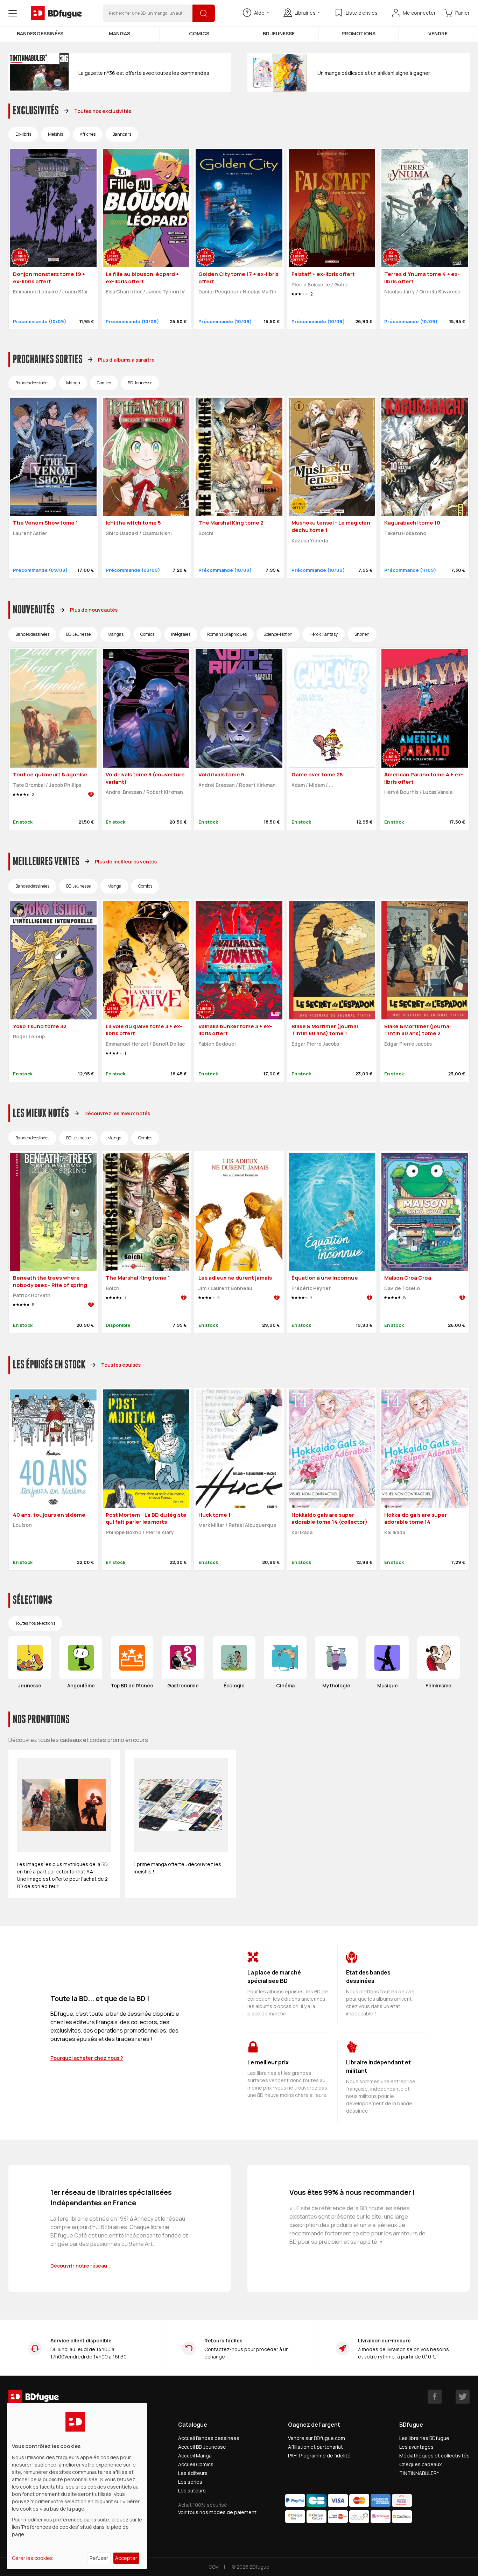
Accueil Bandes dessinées (209, 2438)
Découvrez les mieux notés (117, 1113)
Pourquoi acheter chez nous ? (87, 2058)
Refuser (99, 2558)
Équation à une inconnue (325, 1278)
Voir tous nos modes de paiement (217, 2512)
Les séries (190, 2482)
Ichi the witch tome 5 (133, 523)
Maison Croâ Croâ (408, 1278)
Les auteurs (192, 2490)
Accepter (126, 2558)
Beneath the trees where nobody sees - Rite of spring (50, 1281)
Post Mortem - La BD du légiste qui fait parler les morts (146, 1518)
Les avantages (416, 2447)
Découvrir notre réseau (79, 2266)
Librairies (305, 13)
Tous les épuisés (121, 1365)
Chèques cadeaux (420, 2464)
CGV (213, 2567)
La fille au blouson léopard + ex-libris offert (142, 278)
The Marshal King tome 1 (138, 1278)
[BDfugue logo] (56, 13)
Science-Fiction (278, 634)
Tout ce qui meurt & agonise (50, 774)
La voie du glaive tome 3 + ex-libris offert (144, 1030)
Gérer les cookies (32, 2558)
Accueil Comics (196, 2464)
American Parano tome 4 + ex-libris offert (424, 778)
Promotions (358, 33)
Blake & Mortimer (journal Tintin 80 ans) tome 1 (325, 1030)
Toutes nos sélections (35, 1623)
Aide (259, 13)
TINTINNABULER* (419, 2473)
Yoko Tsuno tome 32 (40, 1026)
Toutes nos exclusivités (103, 111)
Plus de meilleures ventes (126, 862)
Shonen (362, 634)
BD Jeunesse (279, 33)
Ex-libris (23, 134)
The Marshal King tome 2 (231, 523)
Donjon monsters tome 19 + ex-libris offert (49, 278)
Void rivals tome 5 (221, 774)
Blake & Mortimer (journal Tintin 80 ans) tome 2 (417, 1030)
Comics (199, 33)
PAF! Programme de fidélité (319, 2456)
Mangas (119, 33)
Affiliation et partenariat (315, 2447)
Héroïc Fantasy (324, 634)
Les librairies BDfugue (424, 2438)
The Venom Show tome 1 (45, 523)
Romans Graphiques (227, 634)
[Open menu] (13, 13)
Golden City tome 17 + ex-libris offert (238, 278)
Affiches (88, 134)
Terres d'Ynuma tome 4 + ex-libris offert (422, 278)
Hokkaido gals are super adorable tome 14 (416, 1518)
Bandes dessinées (40, 33)
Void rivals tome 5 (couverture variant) (145, 778)
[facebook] (435, 2397)
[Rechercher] (204, 13)
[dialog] (77, 2486)
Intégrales (181, 634)
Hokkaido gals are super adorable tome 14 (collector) (329, 1518)
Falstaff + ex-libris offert (323, 274)
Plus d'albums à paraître (126, 360)
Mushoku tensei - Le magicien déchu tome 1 (331, 526)
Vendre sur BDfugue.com (317, 2438)
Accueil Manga (195, 2456)
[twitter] (463, 2397)
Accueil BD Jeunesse (202, 2447)
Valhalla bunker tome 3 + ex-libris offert (235, 1030)
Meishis (55, 134)
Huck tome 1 (215, 1515)
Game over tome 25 (317, 774)
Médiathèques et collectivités (434, 2456)
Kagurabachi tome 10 (412, 523)
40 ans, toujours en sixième (49, 1515)
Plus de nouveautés (94, 610)
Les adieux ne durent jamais (235, 1278)
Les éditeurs (193, 2473)
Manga (73, 383)
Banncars (122, 134)
